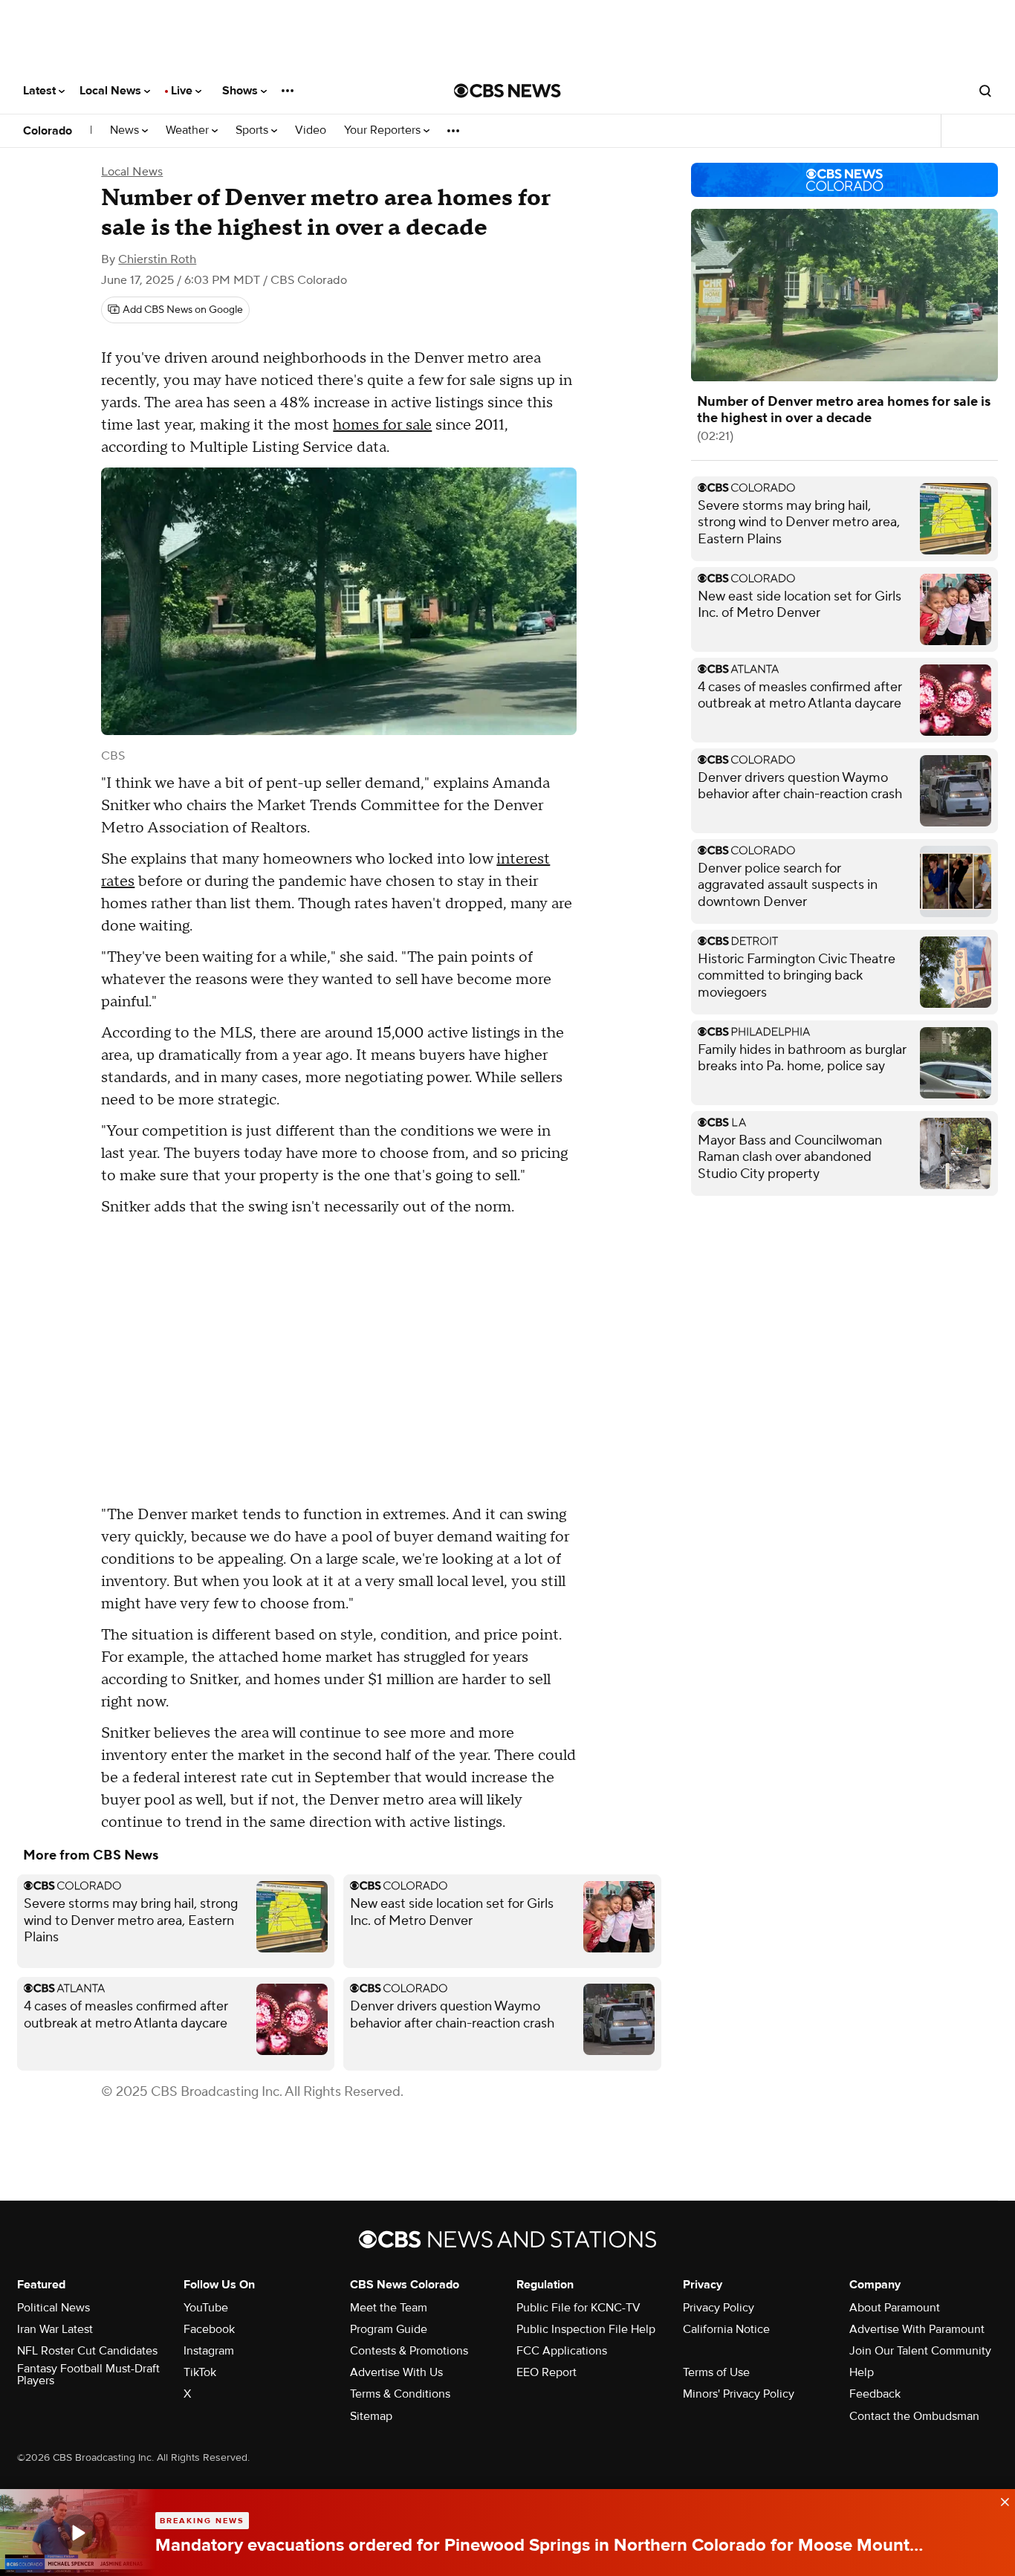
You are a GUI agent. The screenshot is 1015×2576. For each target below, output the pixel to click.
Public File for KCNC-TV (578, 2308)
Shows (241, 91)
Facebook (209, 2329)
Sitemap (371, 2416)
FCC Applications (562, 2351)
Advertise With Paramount (917, 2329)
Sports (253, 130)
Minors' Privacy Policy (739, 2394)
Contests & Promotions (409, 2351)
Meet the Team (389, 2308)
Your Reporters (384, 130)
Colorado (48, 131)
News (126, 130)
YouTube (206, 2308)
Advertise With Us (396, 2372)
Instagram (209, 2351)
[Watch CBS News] (78, 2533)
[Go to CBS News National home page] (507, 91)
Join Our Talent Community (920, 2351)
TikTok (200, 2372)
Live (183, 91)
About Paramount (895, 2308)
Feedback (875, 2394)
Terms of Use (716, 2372)
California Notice (726, 2329)
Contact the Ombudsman (914, 2416)
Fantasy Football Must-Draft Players (88, 2375)
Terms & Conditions (400, 2394)
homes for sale (382, 425)
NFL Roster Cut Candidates (87, 2351)
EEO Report (547, 2372)
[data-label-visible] (1000, 2500)
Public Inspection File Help (586, 2329)
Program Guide (389, 2329)
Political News (53, 2308)
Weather (189, 130)
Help (862, 2372)
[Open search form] (985, 91)
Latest (41, 91)
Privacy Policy (719, 2308)
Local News (112, 91)
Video (311, 130)
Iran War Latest (55, 2329)
